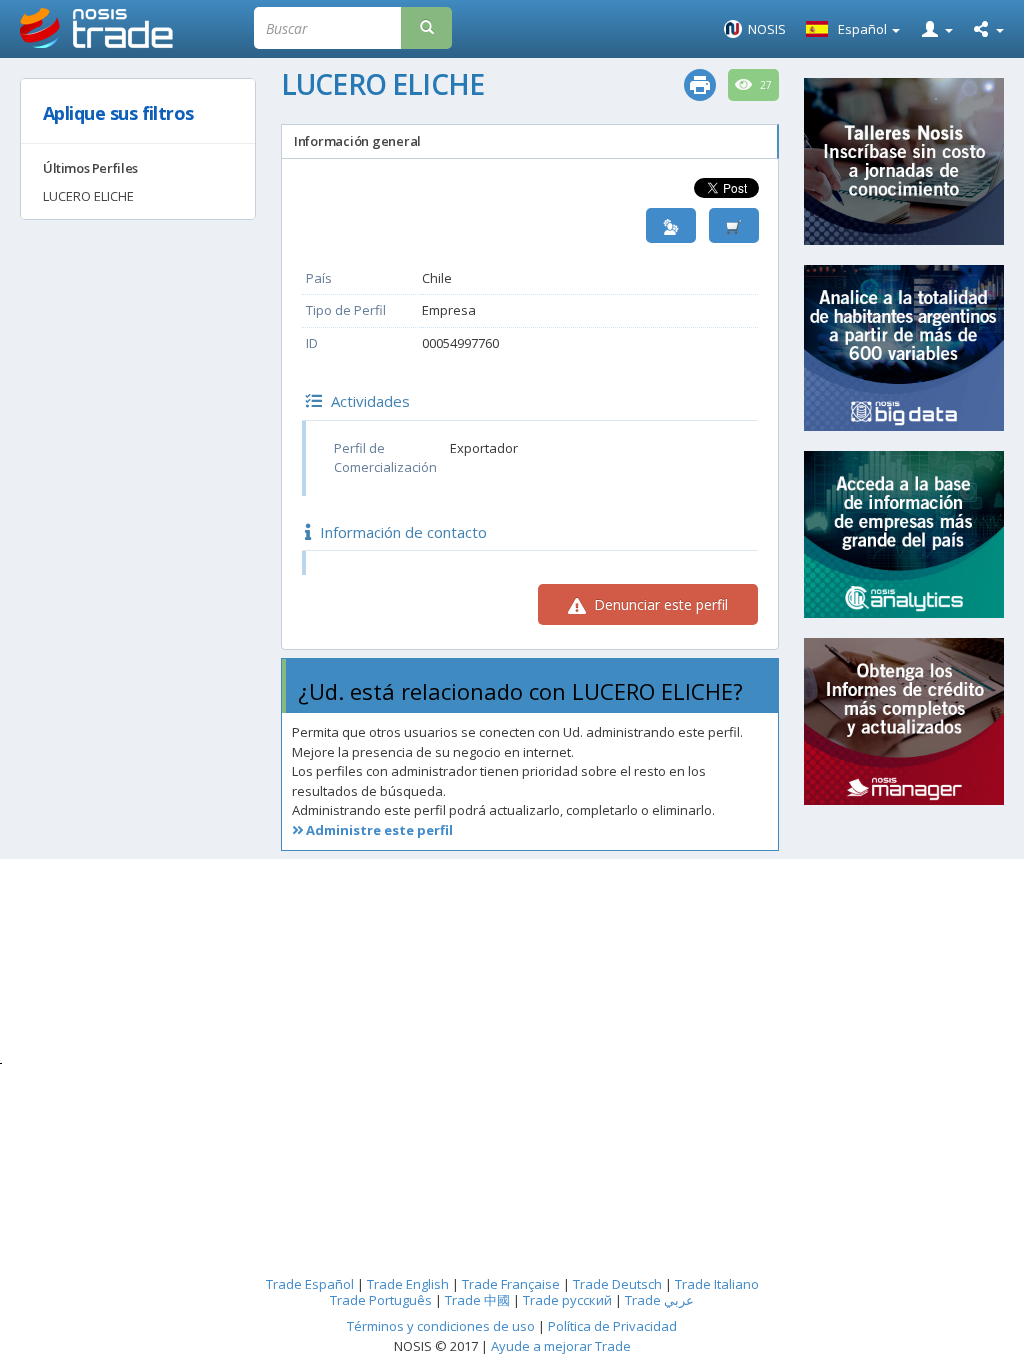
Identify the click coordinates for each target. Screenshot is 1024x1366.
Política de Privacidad (612, 1326)
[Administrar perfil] (671, 225)
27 (764, 85)
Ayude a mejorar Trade (561, 1346)
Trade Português (381, 1300)
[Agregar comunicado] (734, 225)
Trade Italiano (717, 1284)
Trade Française (511, 1284)
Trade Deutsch (617, 1284)
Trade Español (310, 1284)
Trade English (408, 1284)
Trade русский (567, 1300)
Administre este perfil (378, 830)
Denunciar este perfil (659, 604)
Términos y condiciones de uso (441, 1326)
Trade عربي (659, 1300)
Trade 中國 (477, 1300)
